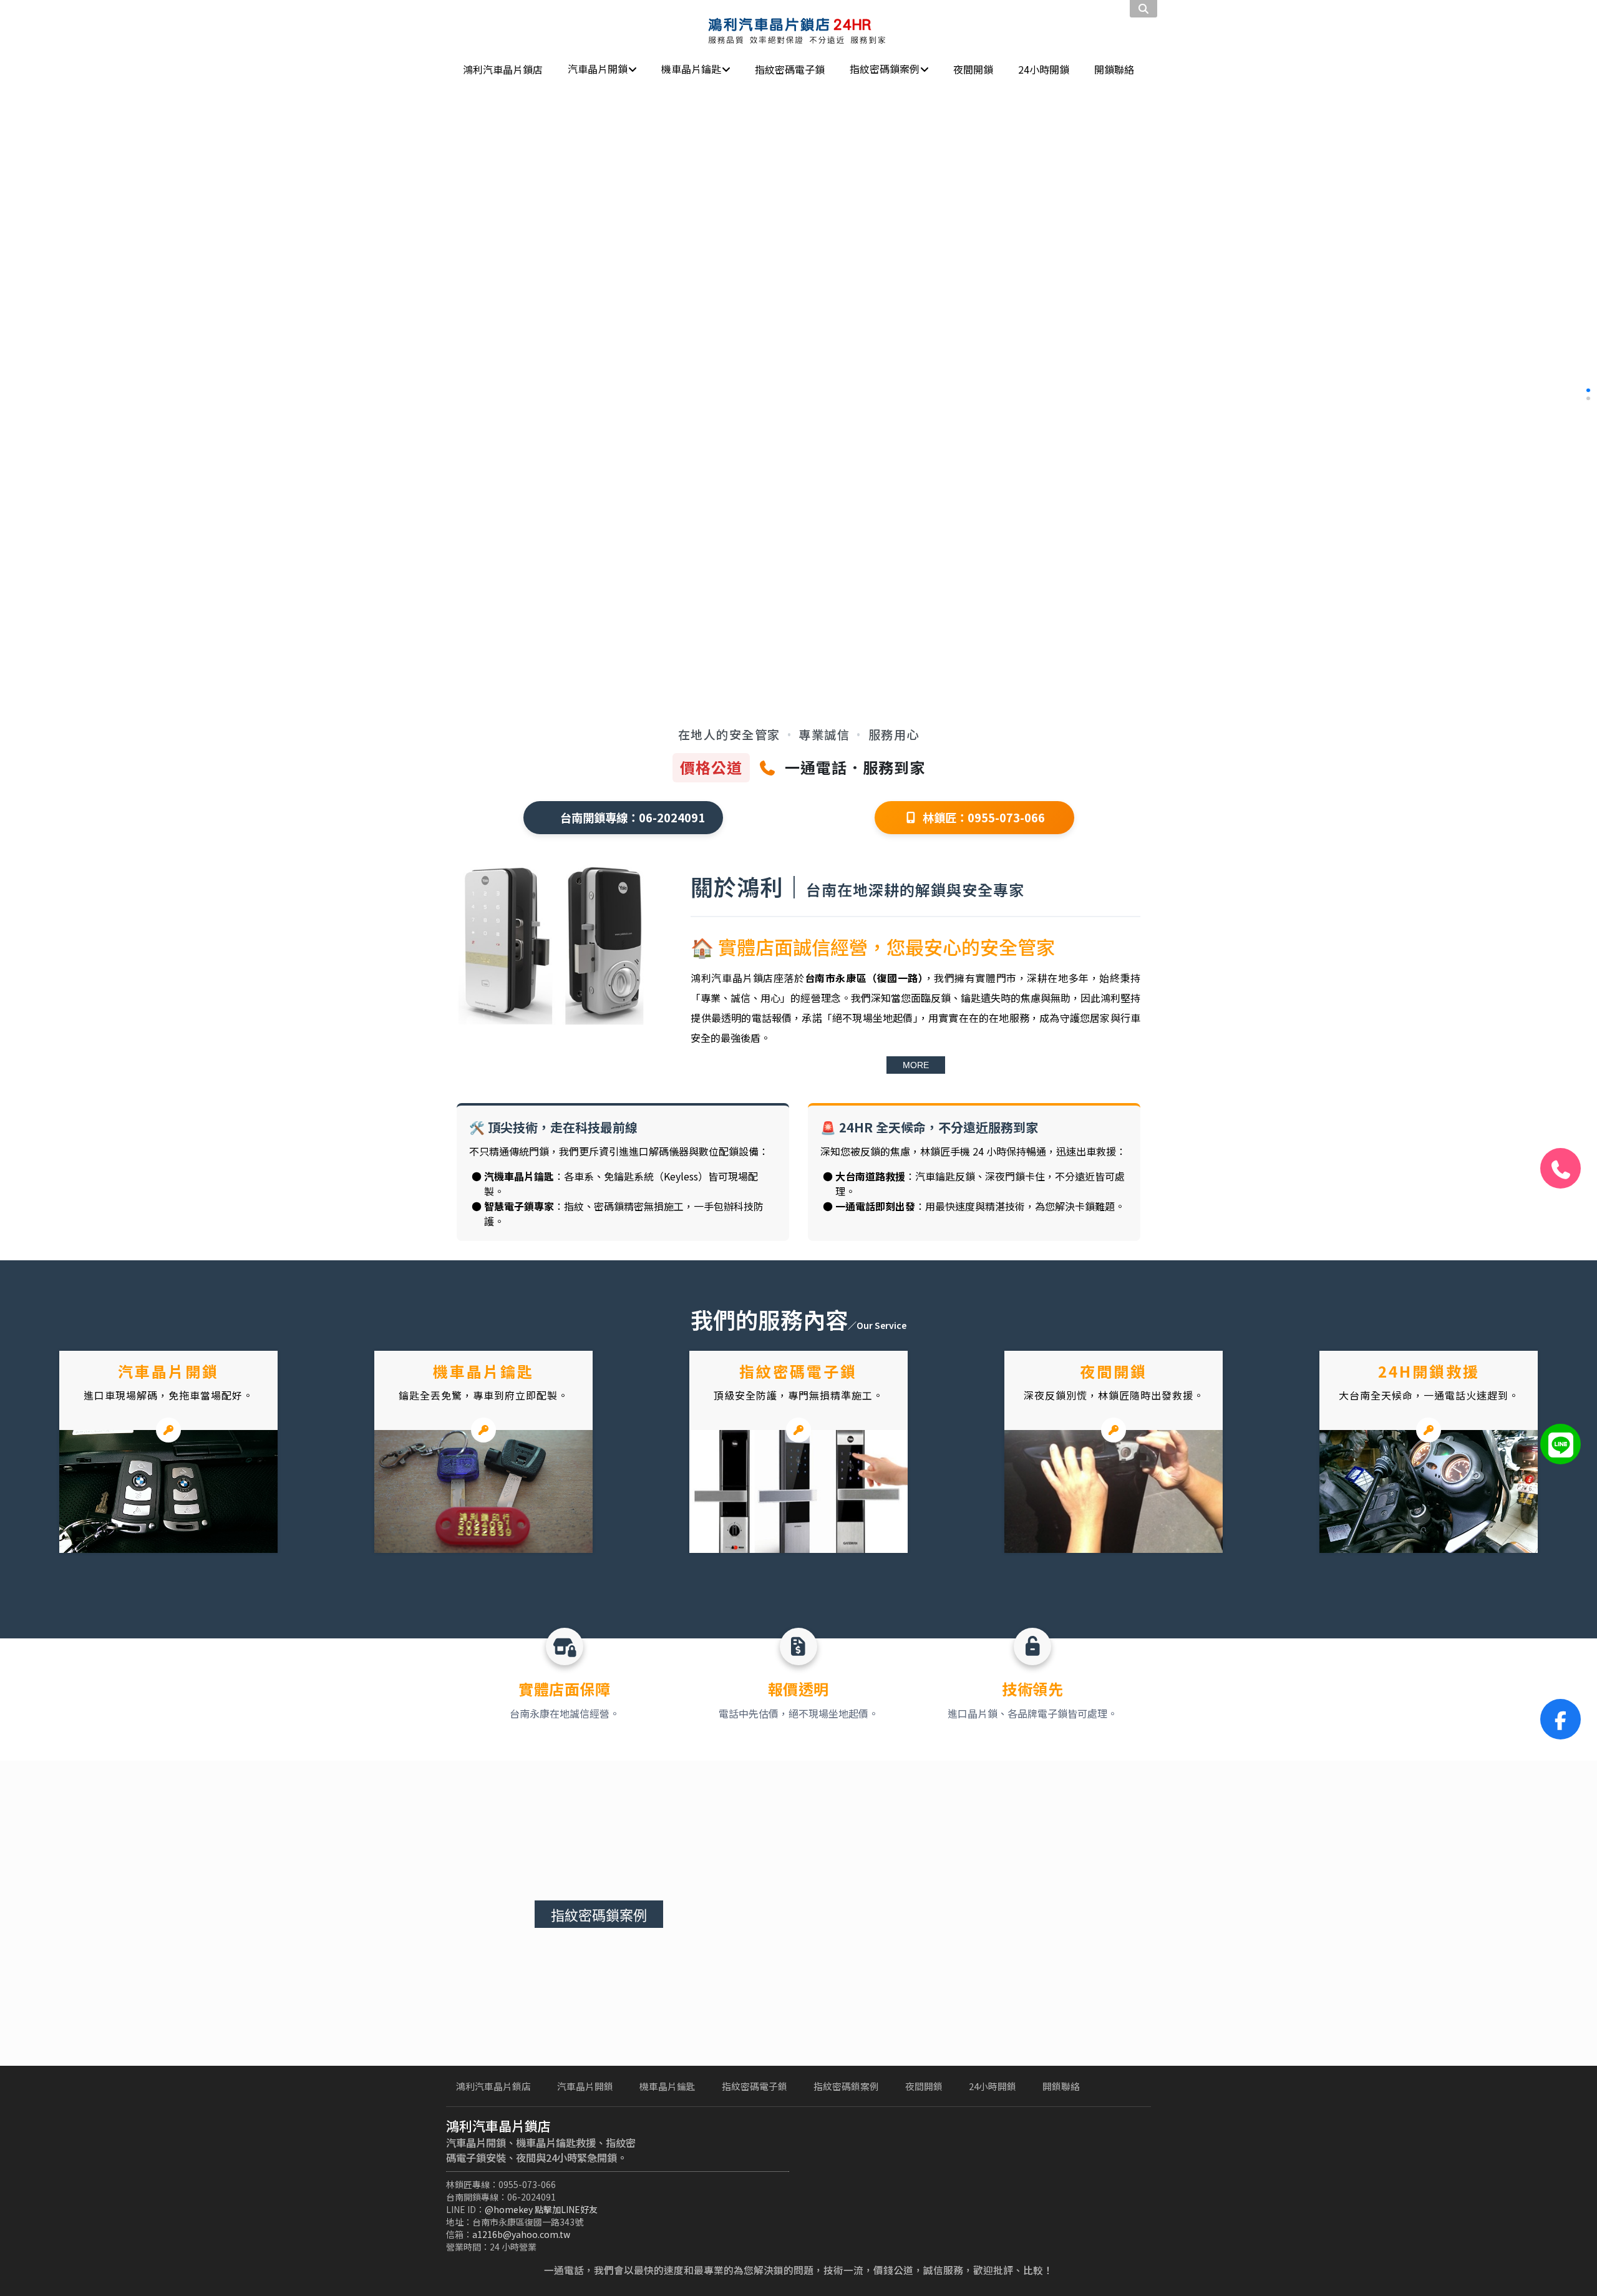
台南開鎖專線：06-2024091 (633, 817)
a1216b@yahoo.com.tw (521, 2234)
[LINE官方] (1561, 1444)
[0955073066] (1561, 1168)
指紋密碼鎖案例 (599, 1916)
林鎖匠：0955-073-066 (984, 817)
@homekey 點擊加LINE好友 (541, 2209)
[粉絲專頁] (1561, 1719)
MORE (916, 1065)
